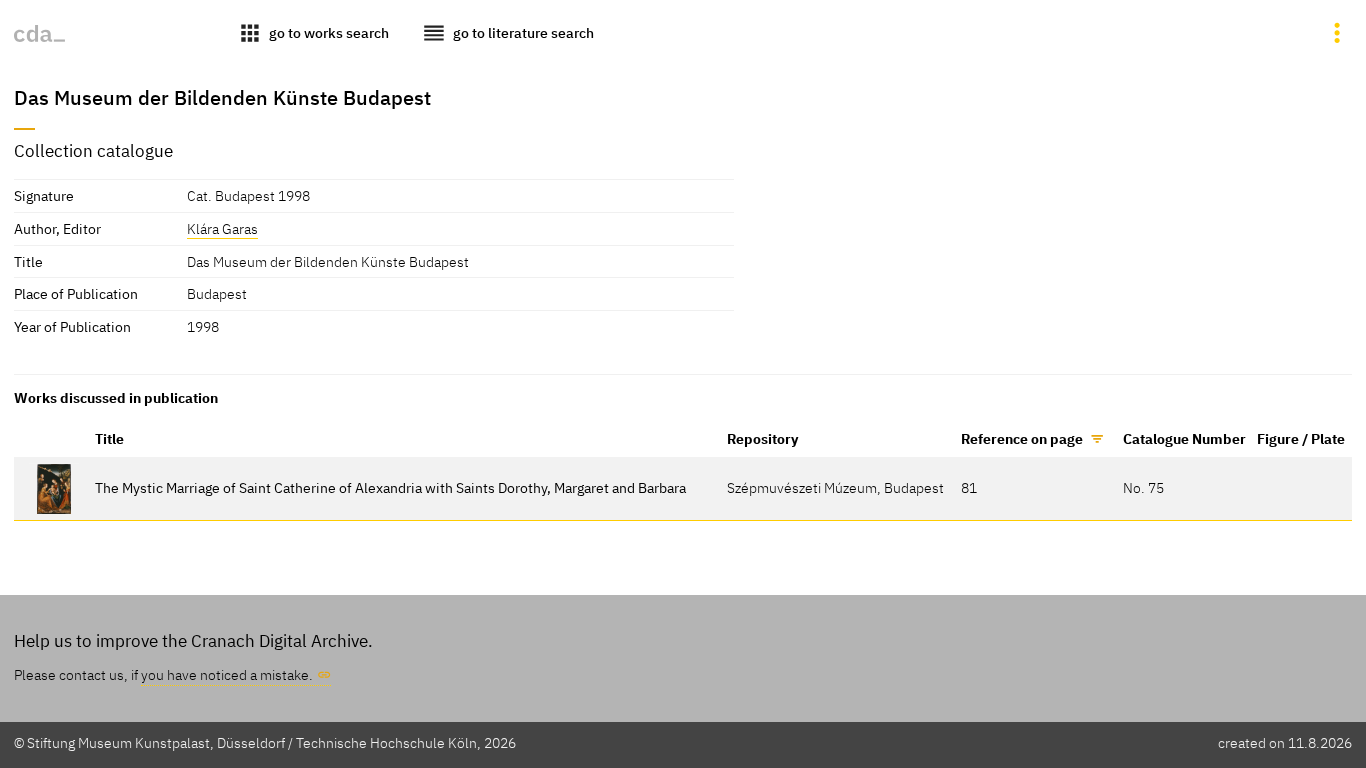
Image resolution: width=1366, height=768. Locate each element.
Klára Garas (222, 228)
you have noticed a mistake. (227, 674)
